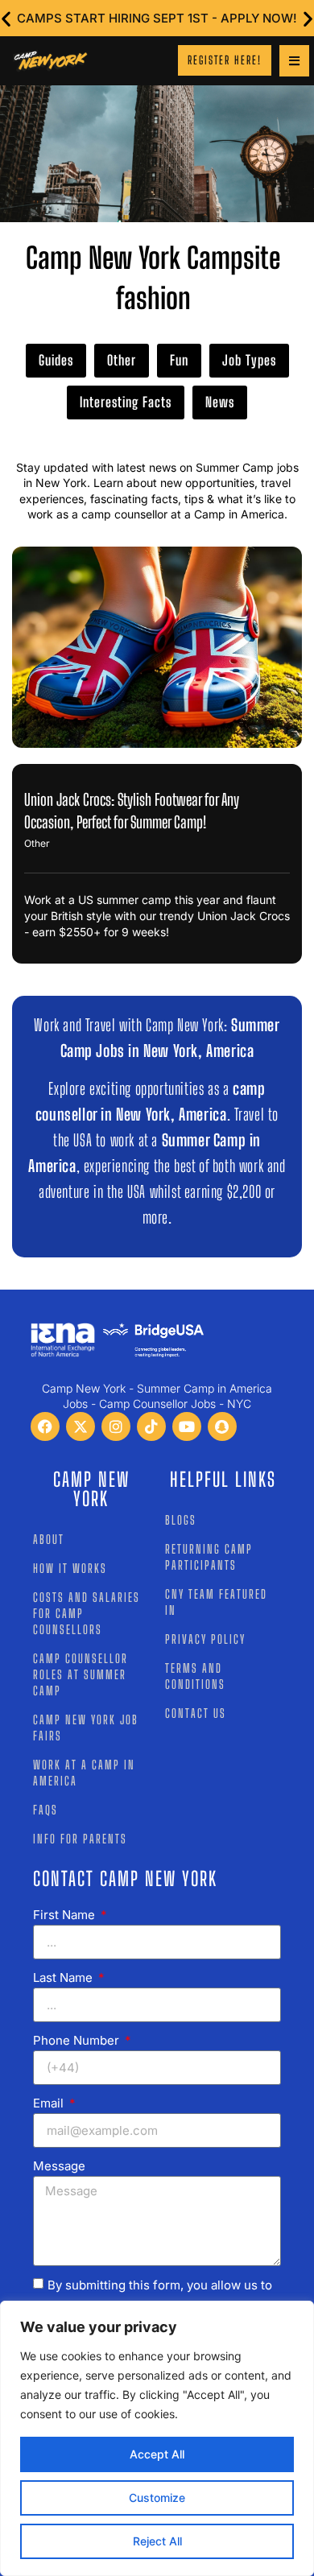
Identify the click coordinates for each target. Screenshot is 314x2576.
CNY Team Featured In (216, 1602)
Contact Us (196, 1713)
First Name (66, 1915)
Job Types (249, 360)
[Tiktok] (151, 1426)
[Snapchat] (222, 1426)
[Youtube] (187, 1426)
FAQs (45, 1810)
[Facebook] (45, 1426)
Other (122, 360)
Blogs (181, 1520)
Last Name (64, 1977)
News (220, 402)
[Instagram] (116, 1426)
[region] (157, 2438)
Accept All (157, 2454)
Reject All (157, 2541)
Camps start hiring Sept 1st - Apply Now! (157, 18)
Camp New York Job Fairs (86, 1728)
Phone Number (78, 2040)
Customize (157, 2498)
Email (50, 2103)
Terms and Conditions (195, 1676)
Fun (179, 360)
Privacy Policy (205, 1639)
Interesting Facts (126, 402)
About (49, 1539)
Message (59, 2166)
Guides (56, 360)
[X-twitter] (81, 1426)
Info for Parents (80, 1839)
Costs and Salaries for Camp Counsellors (87, 1613)
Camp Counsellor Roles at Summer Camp (81, 1674)
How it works (70, 1568)
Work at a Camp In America (84, 1773)
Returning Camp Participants (209, 1557)
